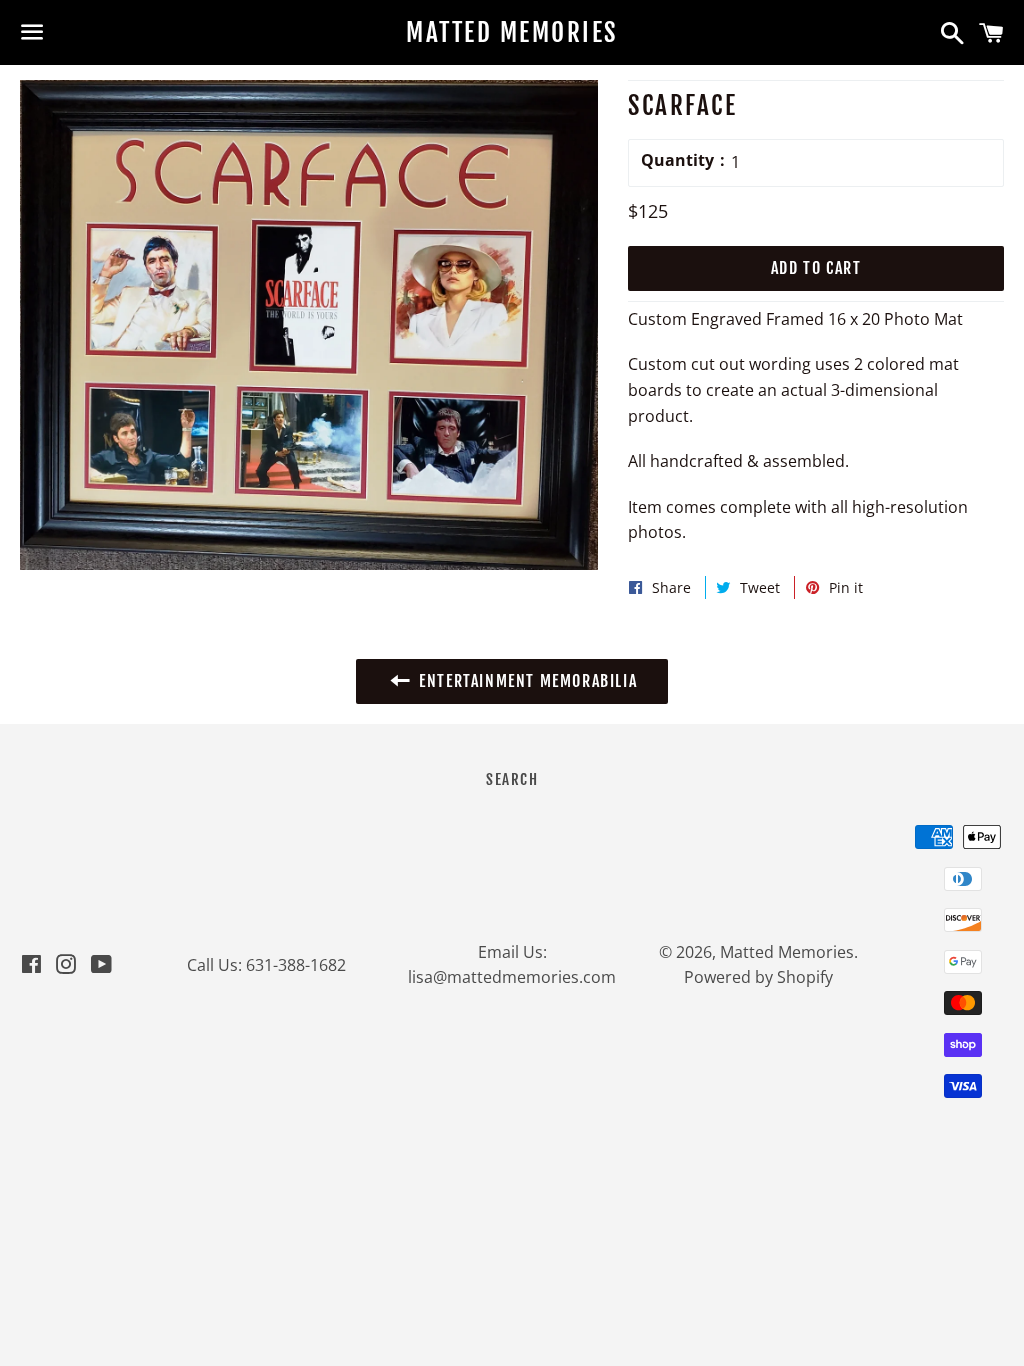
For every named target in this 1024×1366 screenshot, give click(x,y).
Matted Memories (512, 32)
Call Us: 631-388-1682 (266, 965)
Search (512, 779)
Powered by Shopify (758, 977)
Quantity (677, 160)
